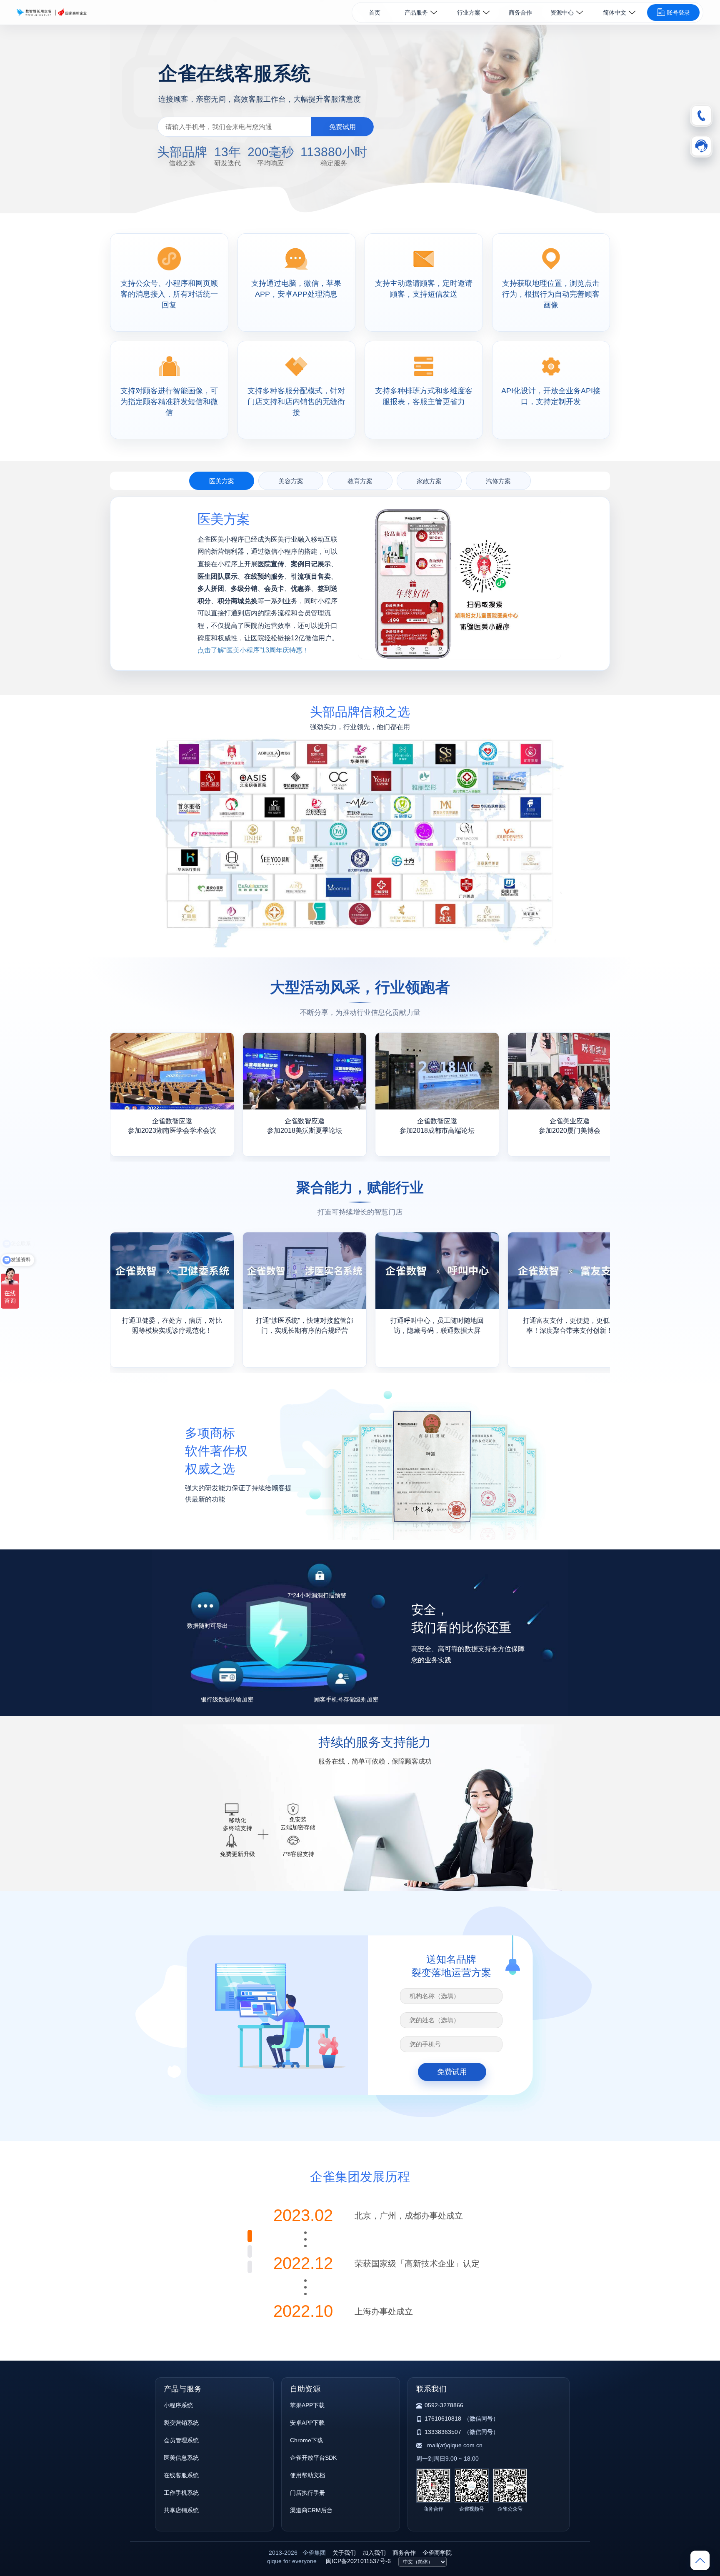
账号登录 (678, 12)
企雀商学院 (437, 2553)
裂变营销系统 (181, 2423)
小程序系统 (178, 2405)
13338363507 (443, 2432)
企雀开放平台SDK (313, 2458)
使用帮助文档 (307, 2475)
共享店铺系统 (181, 2510)
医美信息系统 (181, 2458)
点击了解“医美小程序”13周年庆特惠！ (253, 650)
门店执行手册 (307, 2493)
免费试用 (342, 127)
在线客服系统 (181, 2475)
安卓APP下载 (307, 2423)
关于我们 (344, 2553)
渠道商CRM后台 (311, 2510)
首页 (375, 12)
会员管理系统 (181, 2440)
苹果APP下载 (307, 2405)
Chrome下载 (306, 2440)
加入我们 (374, 2553)
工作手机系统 (181, 2493)
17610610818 (443, 2419)
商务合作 (520, 12)
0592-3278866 (444, 2405)
